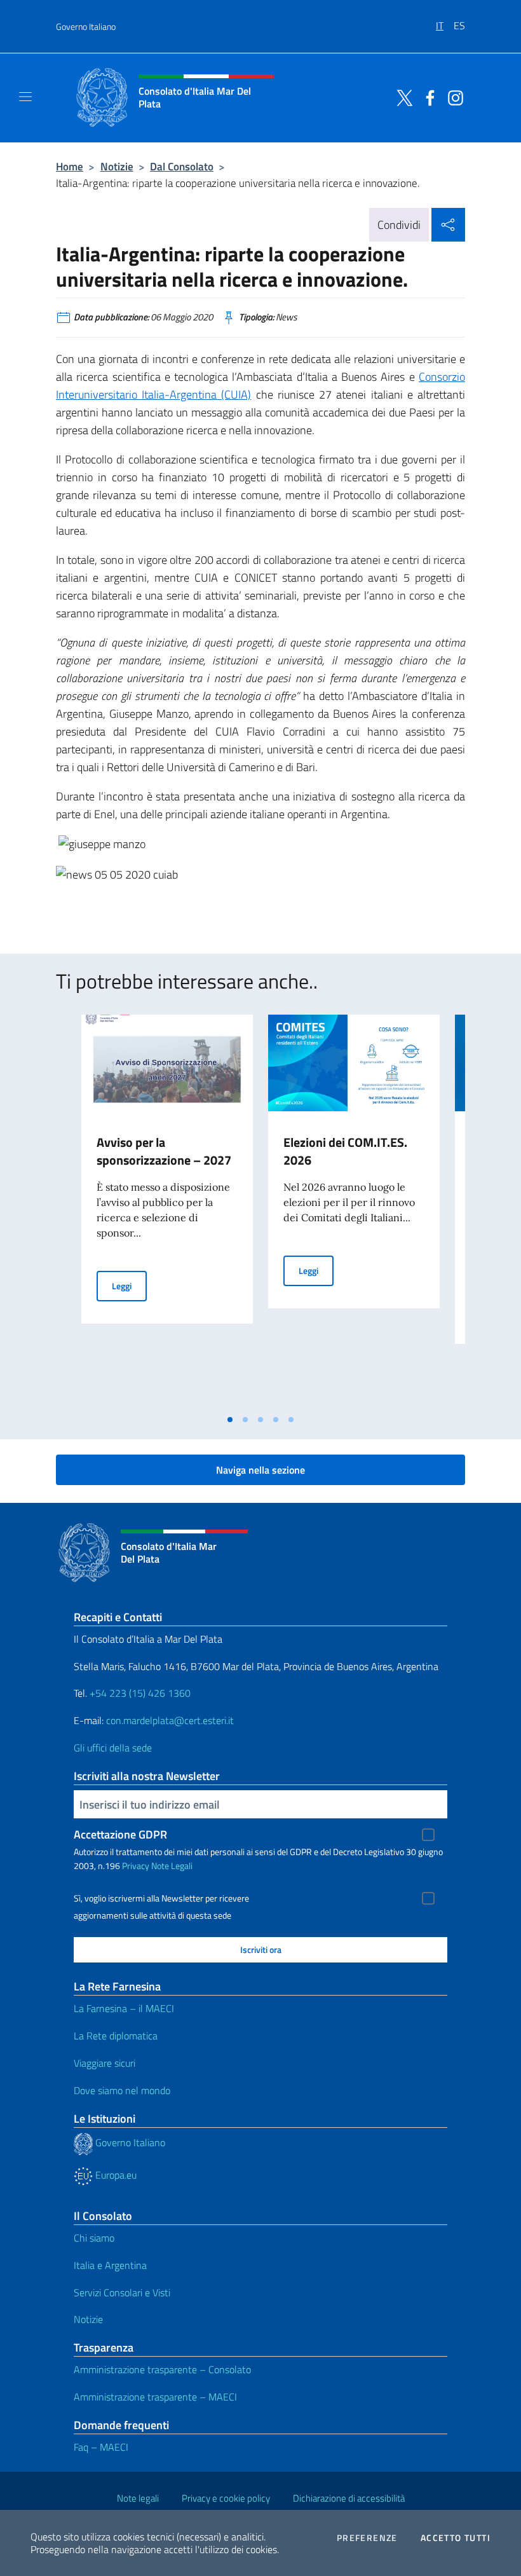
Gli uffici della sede (113, 1748)
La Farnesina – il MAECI (124, 2008)
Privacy (136, 1866)
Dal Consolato (182, 166)
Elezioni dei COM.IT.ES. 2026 (345, 1151)
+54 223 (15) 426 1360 (140, 1693)
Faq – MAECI (101, 2447)
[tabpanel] (167, 1211)
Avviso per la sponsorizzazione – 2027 (164, 1151)
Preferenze (367, 2538)
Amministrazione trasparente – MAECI (155, 2397)
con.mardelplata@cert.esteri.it (170, 1720)
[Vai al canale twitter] (402, 97)
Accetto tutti (456, 2538)
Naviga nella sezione (260, 1470)
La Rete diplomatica (116, 2036)
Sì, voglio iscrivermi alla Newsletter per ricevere (161, 1898)
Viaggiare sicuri (105, 2063)
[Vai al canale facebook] (427, 97)
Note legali (138, 2498)
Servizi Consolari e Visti (122, 2292)
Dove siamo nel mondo (122, 2090)
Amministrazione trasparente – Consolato (162, 2369)
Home (70, 166)
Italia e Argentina (110, 2265)
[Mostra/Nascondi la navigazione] (25, 97)
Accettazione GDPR (120, 1834)
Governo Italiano (86, 26)
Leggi (129, 1285)
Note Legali (172, 1866)
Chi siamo (94, 2238)
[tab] (230, 1420)
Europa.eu (115, 2175)
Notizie (117, 166)
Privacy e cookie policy (226, 2498)
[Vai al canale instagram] (452, 97)
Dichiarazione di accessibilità (349, 2498)
